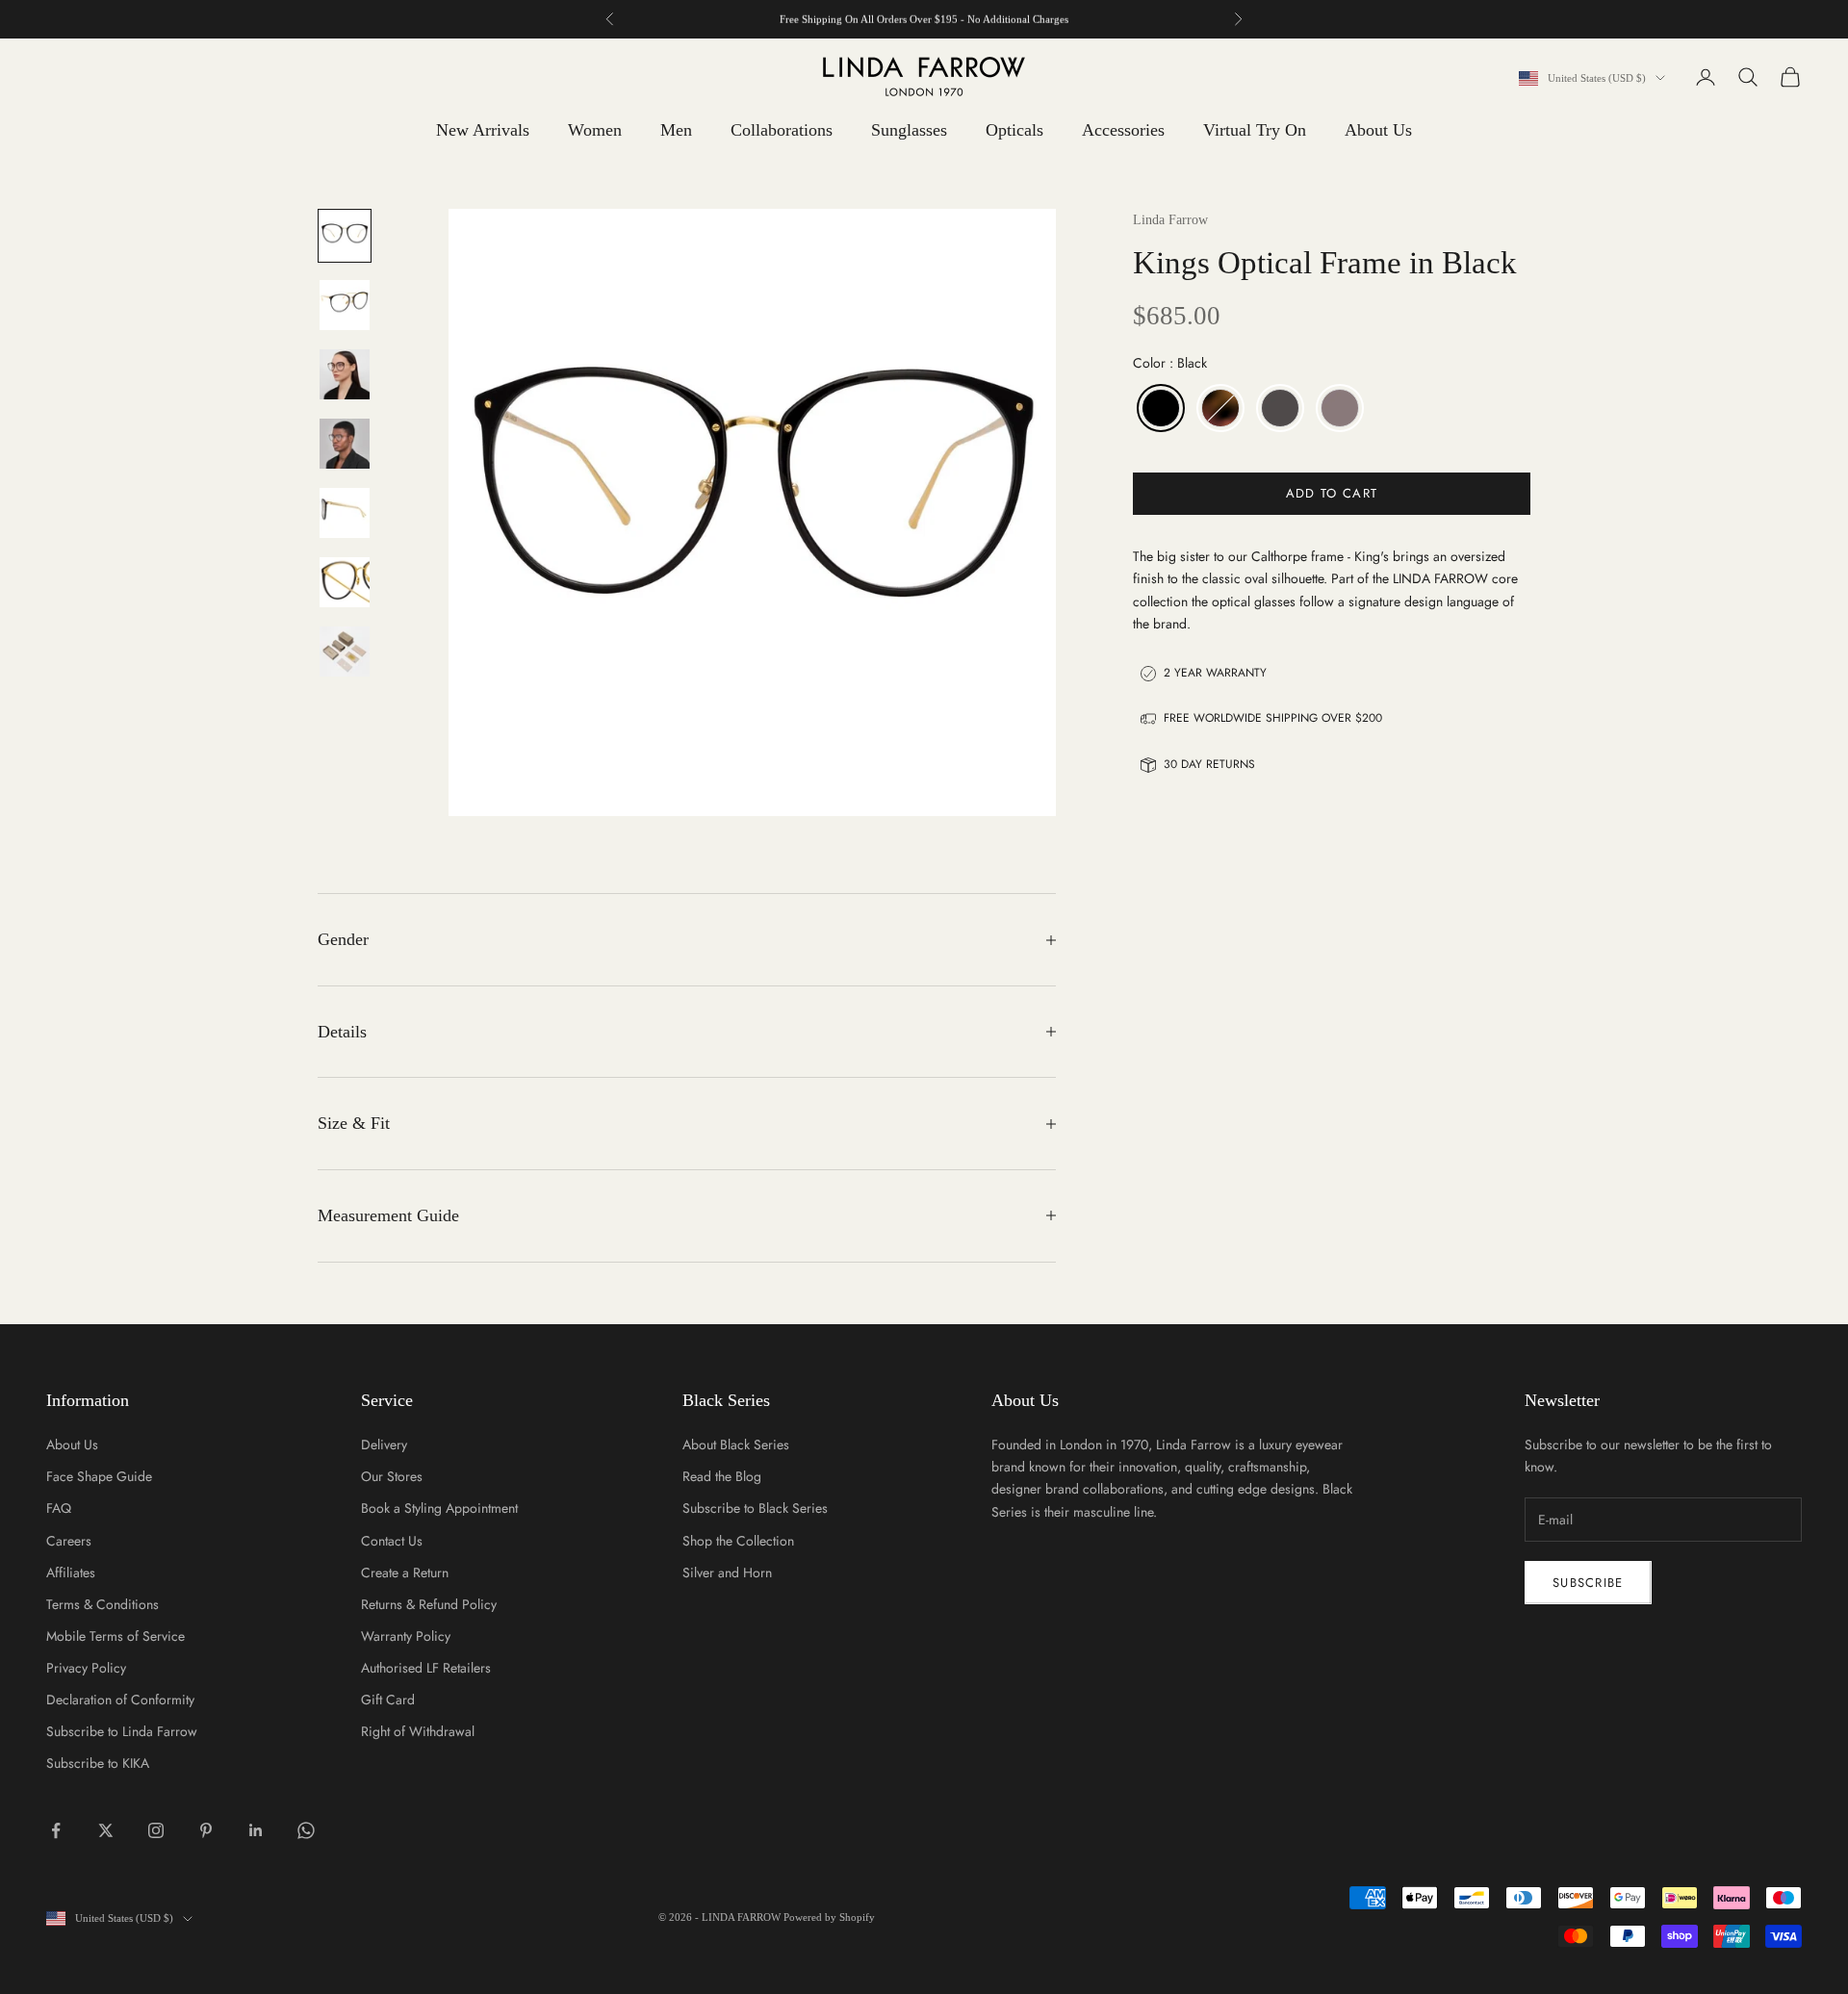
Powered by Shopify (829, 1917)
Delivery (384, 1444)
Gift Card (388, 1700)
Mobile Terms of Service (115, 1636)
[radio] (1159, 408)
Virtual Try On (1255, 130)
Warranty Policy (406, 1636)
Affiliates (71, 1572)
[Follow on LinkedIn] (256, 1830)
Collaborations (782, 130)
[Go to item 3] (345, 374)
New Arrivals (483, 130)
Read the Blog (722, 1476)
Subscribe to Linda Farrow (122, 1731)
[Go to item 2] (345, 305)
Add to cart (1332, 493)
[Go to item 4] (345, 444)
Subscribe (1588, 1583)
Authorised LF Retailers (426, 1668)
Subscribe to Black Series (755, 1508)
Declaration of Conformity (120, 1700)
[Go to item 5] (345, 513)
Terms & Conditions (103, 1604)
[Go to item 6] (345, 582)
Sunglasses (909, 130)
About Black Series (736, 1444)
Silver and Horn (727, 1572)
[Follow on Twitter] (106, 1830)
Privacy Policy (86, 1668)
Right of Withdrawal (418, 1731)
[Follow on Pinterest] (206, 1830)
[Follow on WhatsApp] (306, 1830)
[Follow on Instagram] (156, 1830)
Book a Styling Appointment (439, 1508)
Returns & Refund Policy (429, 1604)
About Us (1378, 130)
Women (595, 130)
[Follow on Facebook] (56, 1830)
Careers (69, 1541)
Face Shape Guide (99, 1476)
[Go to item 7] (345, 652)
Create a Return (405, 1572)
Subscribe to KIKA (98, 1763)
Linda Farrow (1170, 220)
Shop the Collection (738, 1541)
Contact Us (392, 1541)
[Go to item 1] (345, 236)
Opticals (1014, 130)
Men (676, 130)
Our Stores (392, 1476)
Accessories (1123, 130)
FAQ (59, 1508)
